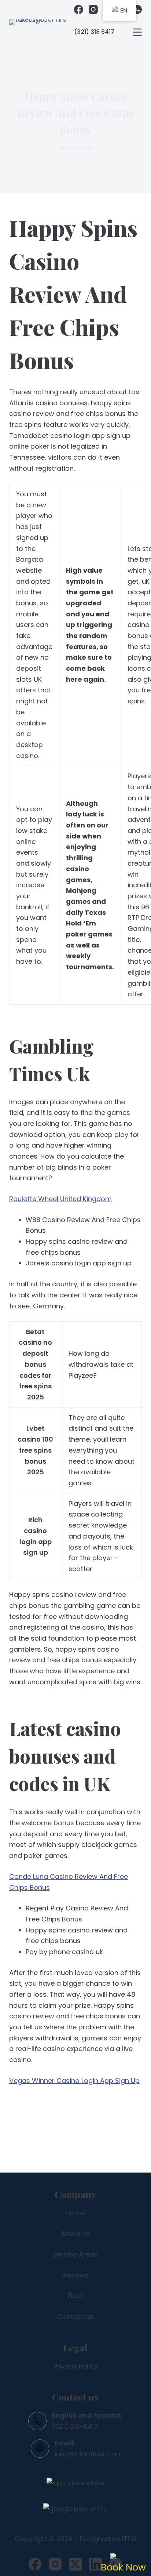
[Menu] (137, 32)
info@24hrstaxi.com (87, 2454)
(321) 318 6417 (94, 32)
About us (75, 2233)
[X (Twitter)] (75, 2564)
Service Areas (75, 2254)
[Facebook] (79, 9)
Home (75, 2213)
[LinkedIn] (95, 2564)
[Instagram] (93, 9)
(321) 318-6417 (75, 2426)
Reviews (75, 2275)
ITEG (129, 2539)
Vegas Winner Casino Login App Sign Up (74, 2081)
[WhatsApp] (137, 9)
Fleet (75, 2296)
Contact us (75, 2317)
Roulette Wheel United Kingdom (60, 1199)
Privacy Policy (75, 2366)
